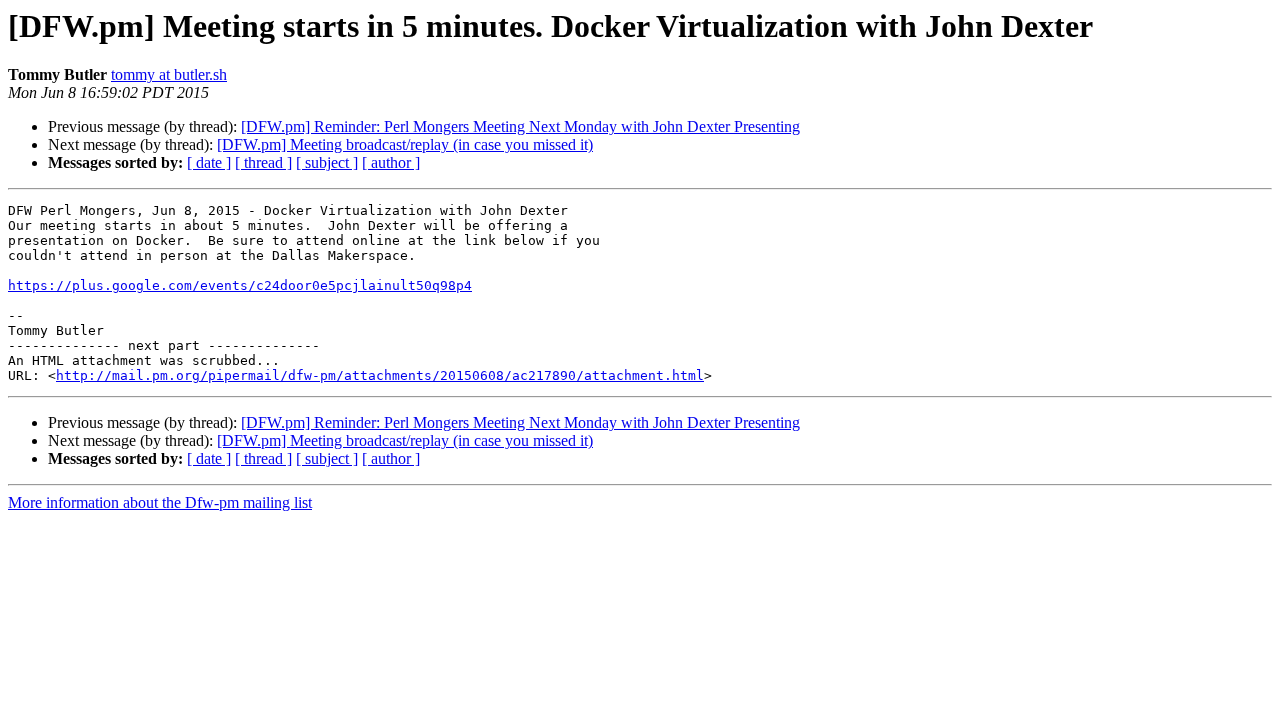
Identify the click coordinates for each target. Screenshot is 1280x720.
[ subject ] (327, 162)
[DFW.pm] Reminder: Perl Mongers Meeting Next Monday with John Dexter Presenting (520, 126)
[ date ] (209, 162)
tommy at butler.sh (169, 74)
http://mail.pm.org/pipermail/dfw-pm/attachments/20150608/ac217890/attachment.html (380, 375)
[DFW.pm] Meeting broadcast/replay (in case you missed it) (405, 144)
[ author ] (391, 162)
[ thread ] (263, 162)
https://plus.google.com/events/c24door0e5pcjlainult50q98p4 (240, 285)
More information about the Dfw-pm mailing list (160, 502)
